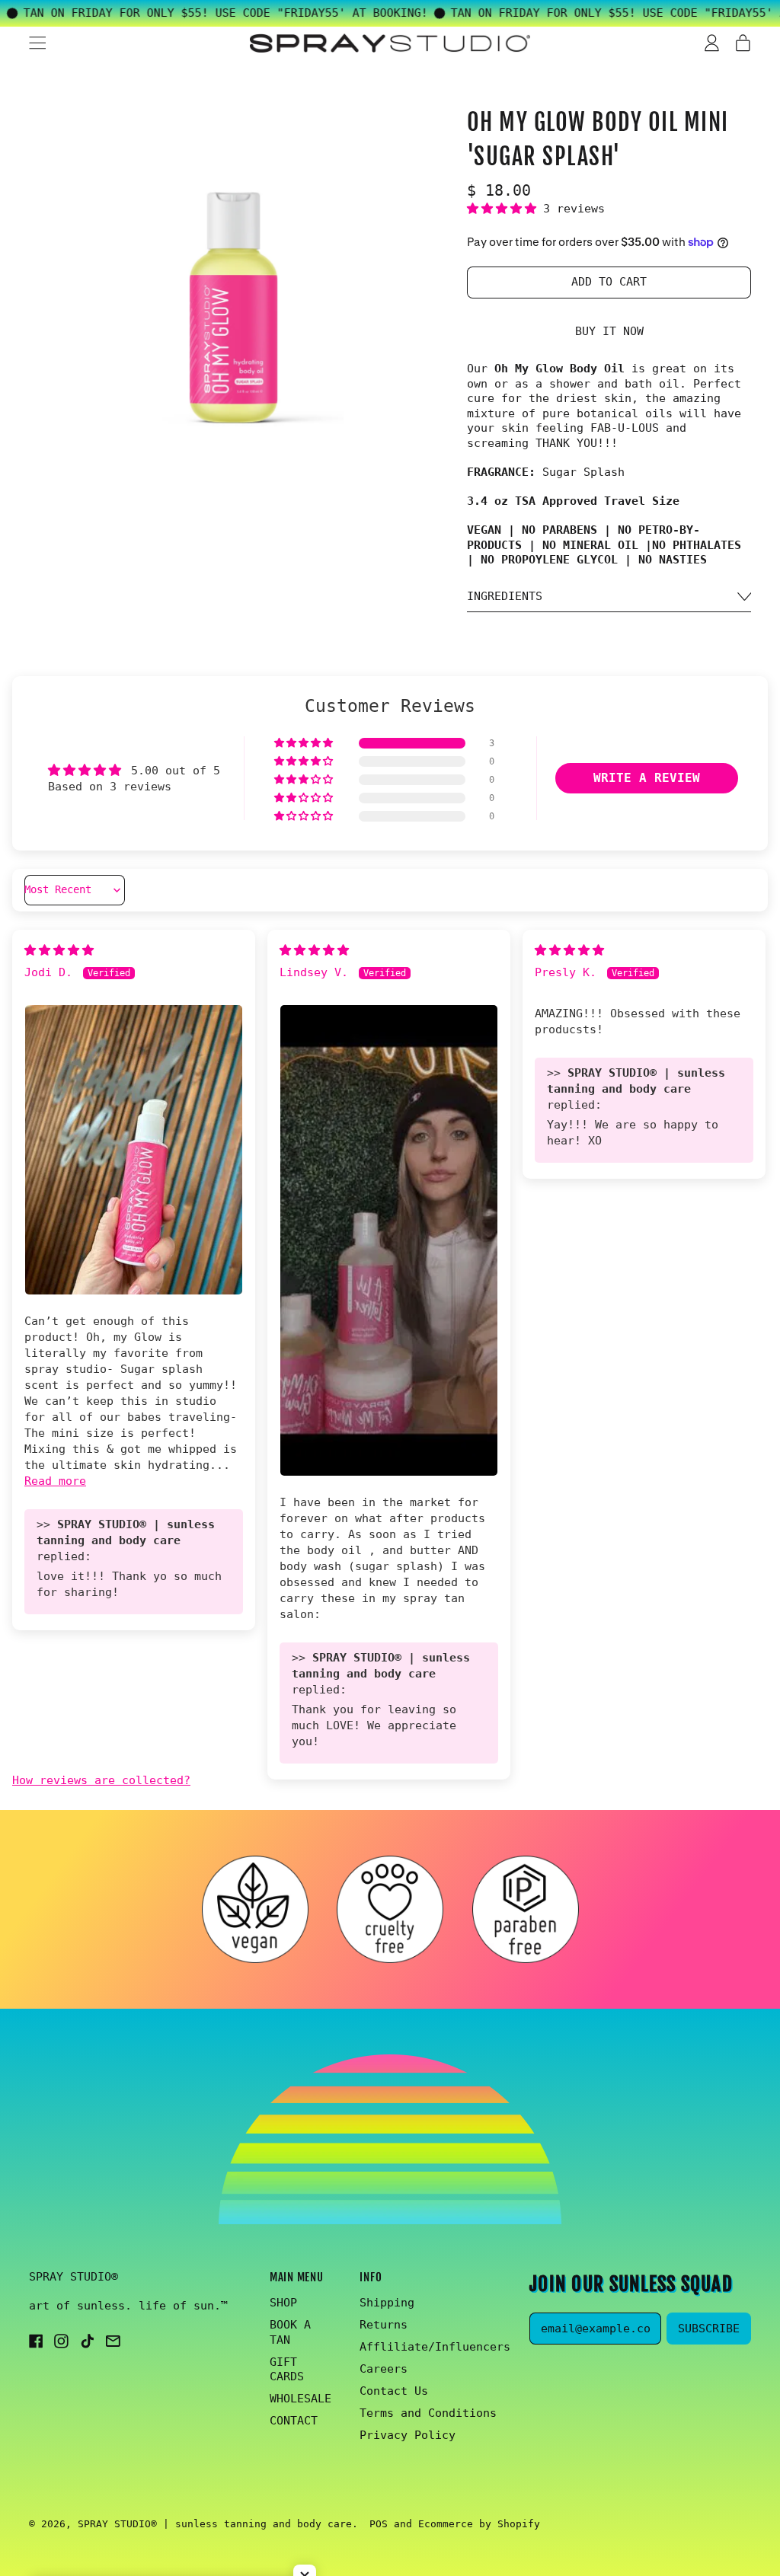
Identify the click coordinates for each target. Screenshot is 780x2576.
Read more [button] (55, 1481)
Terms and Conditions (428, 2413)
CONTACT (294, 2421)
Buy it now (609, 331)
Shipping (387, 2303)
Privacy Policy (408, 2435)
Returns (384, 2325)
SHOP (283, 2303)
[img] (59, 950)
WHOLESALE (300, 2399)
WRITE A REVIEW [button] (647, 778)
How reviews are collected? (101, 1780)
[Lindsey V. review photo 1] (389, 1240)
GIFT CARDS (287, 2370)
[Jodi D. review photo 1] (134, 1150)
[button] (234, 310)
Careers (384, 2369)
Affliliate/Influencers (435, 2347)
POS (379, 2524)
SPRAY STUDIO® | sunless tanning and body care (215, 2524)
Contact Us (394, 2391)
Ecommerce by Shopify (479, 2524)
